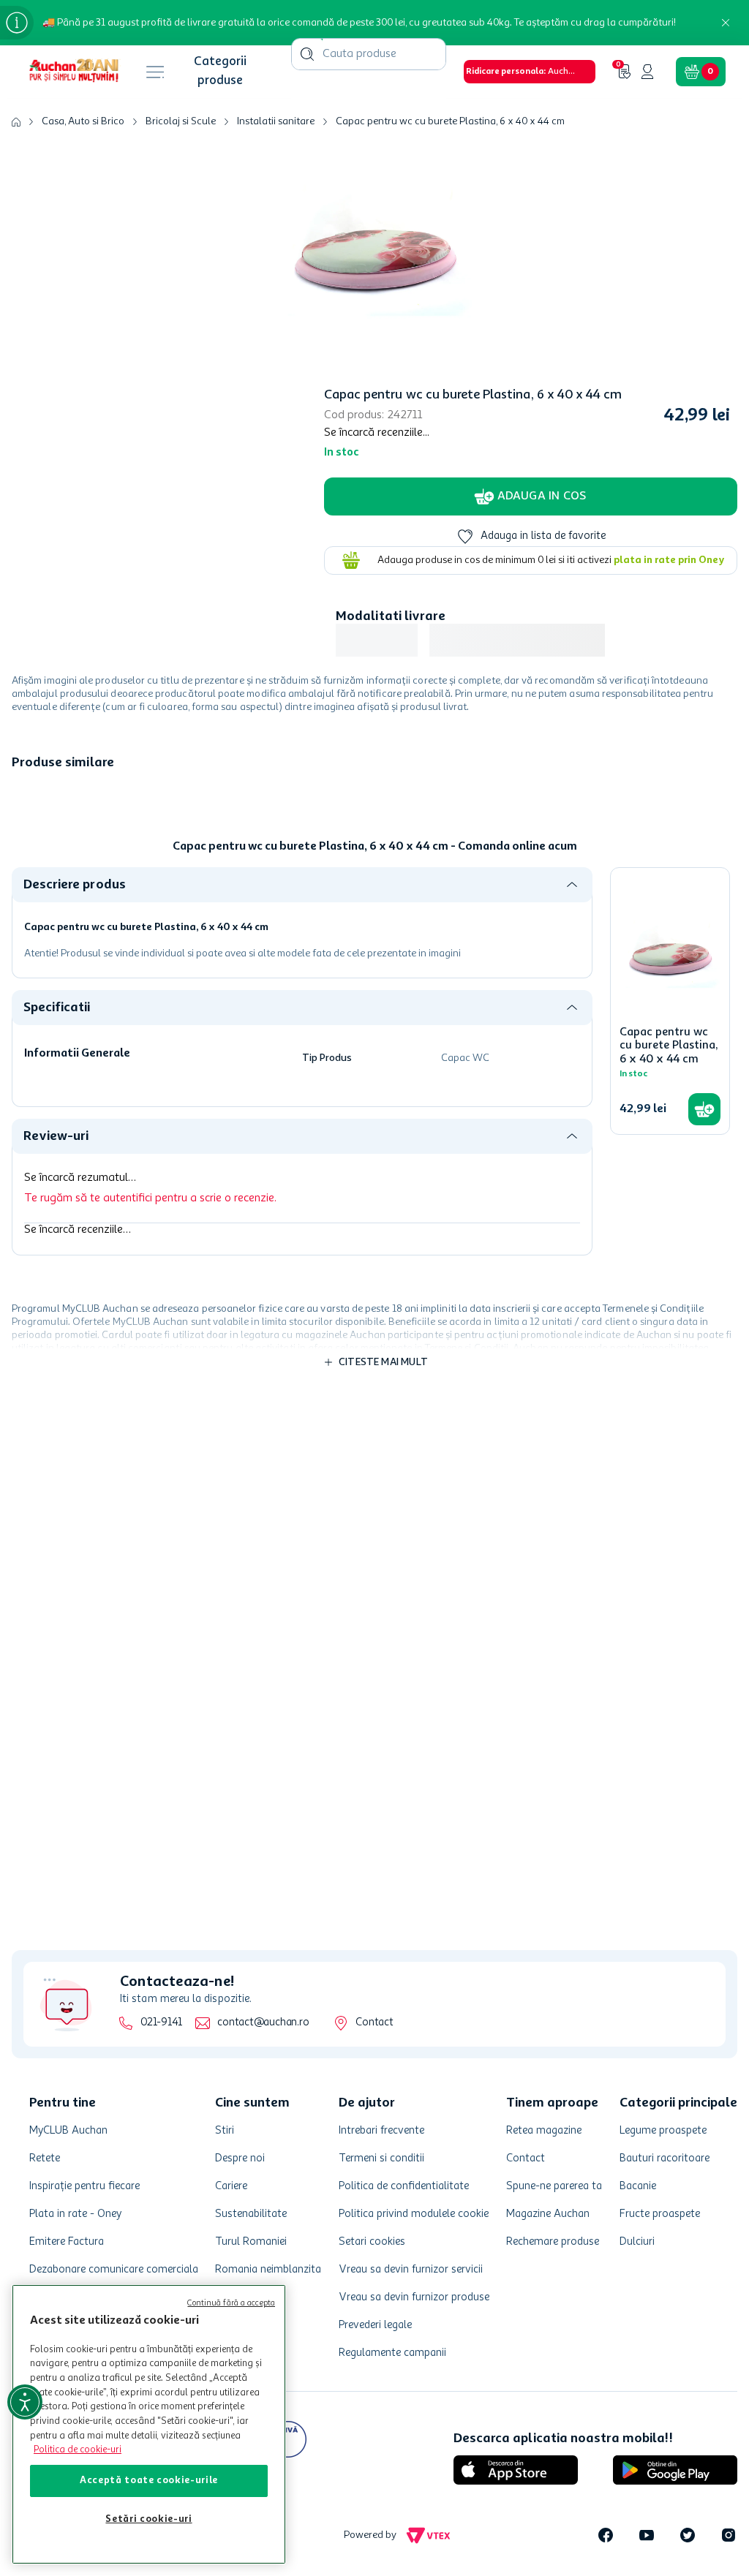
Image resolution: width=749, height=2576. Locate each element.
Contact (374, 2023)
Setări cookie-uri (148, 2519)
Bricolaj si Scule (181, 15)
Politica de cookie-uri (78, 2450)
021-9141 (161, 2023)
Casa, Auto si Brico (83, 15)
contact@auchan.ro (263, 2023)
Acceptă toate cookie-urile (149, 2481)
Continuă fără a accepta (231, 2304)
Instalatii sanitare (276, 15)
